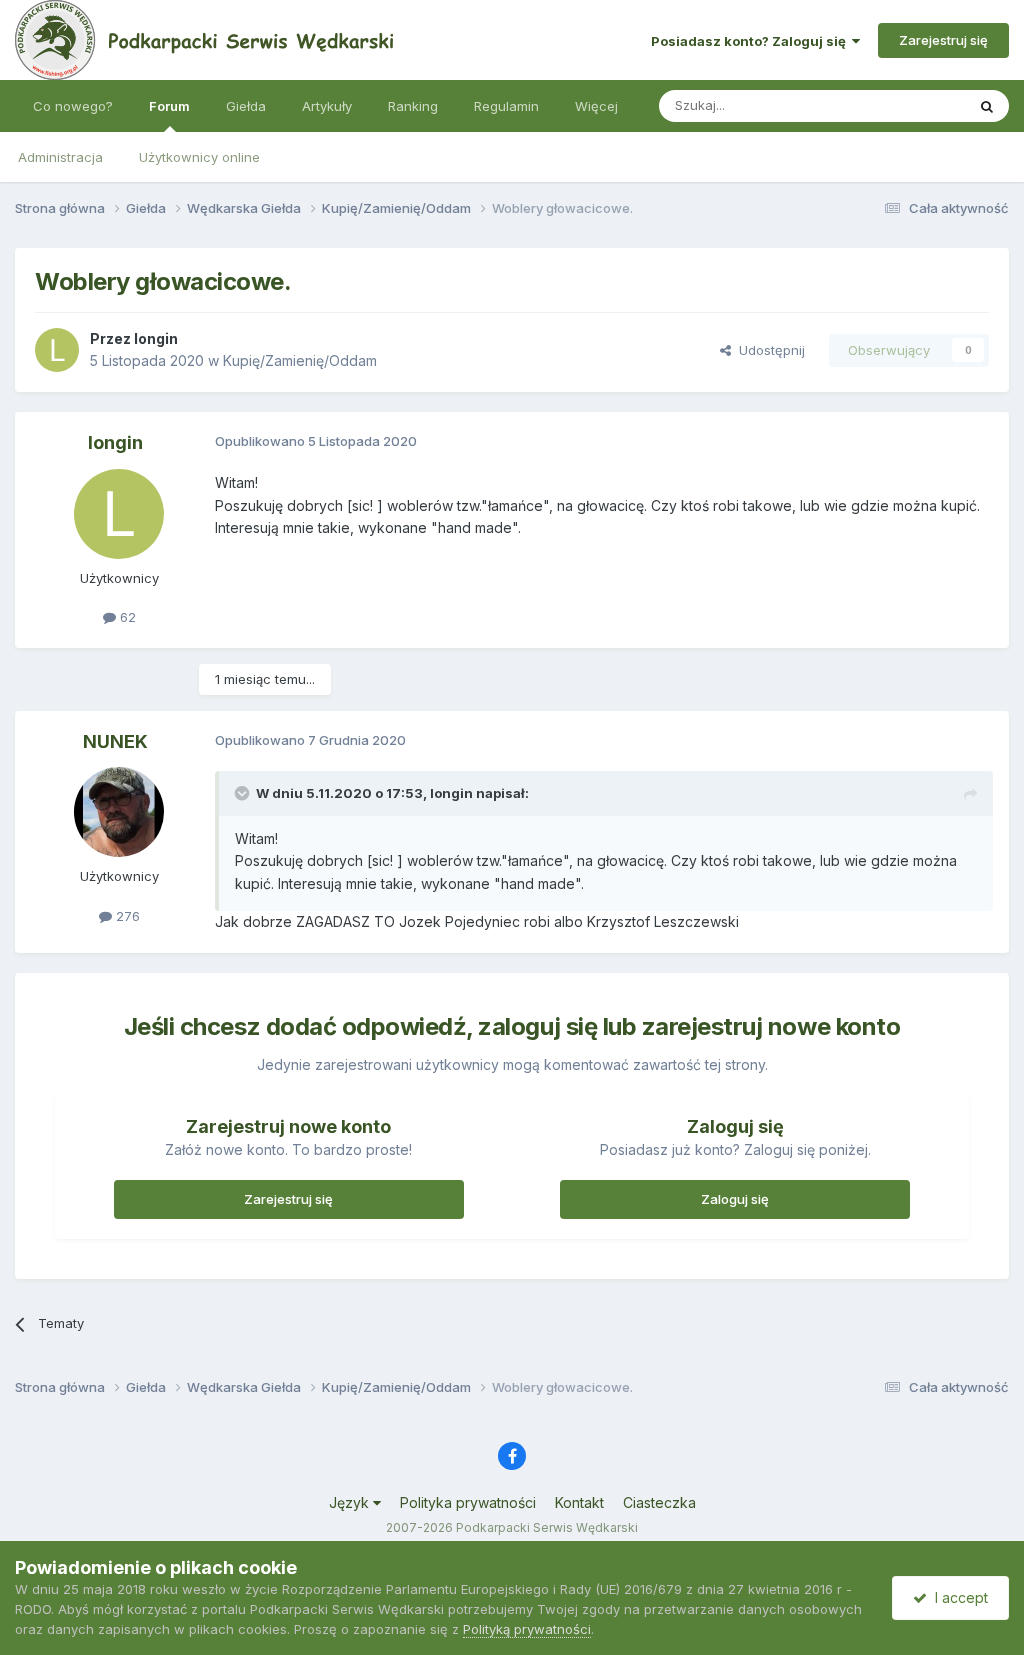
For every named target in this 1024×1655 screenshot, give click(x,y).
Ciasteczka (659, 1502)
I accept (957, 1597)
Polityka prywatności (468, 1502)
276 (126, 916)
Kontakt (579, 1502)
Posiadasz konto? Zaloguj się (751, 41)
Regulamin (506, 106)
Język (351, 1502)
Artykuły (327, 106)
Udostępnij (768, 350)
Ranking (413, 106)
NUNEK (115, 741)
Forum (169, 106)
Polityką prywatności (527, 1629)
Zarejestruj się (943, 40)
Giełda (246, 106)
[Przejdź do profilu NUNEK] (119, 812)
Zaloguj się (735, 1199)
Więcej (596, 106)
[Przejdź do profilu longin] (57, 350)
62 (126, 617)
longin (156, 338)
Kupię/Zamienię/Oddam (300, 360)
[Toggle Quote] (244, 793)
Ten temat (908, 105)
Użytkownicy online (199, 157)
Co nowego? (73, 106)
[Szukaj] (987, 106)
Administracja (60, 157)
